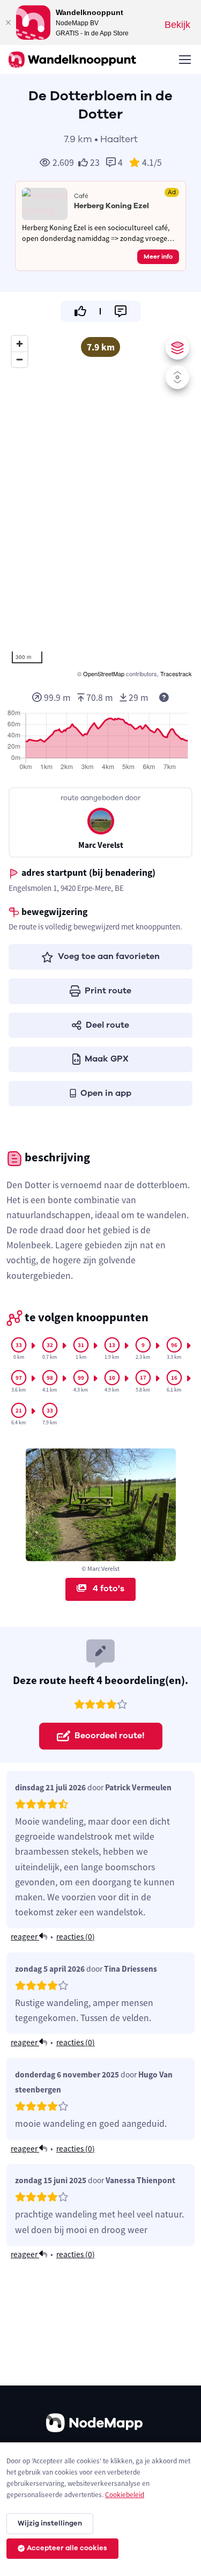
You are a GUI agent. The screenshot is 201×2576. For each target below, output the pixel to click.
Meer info (158, 257)
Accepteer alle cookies (67, 2548)
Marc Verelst (101, 845)
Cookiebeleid (125, 2495)
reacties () (76, 1937)
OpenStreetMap (104, 674)
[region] (100, 505)
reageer (25, 1937)
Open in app (106, 1093)
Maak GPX (107, 1059)
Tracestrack (176, 674)
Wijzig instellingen (50, 2523)
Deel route (107, 1025)
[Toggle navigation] (184, 60)
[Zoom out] (20, 359)
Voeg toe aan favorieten (109, 956)
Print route (108, 991)
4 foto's (107, 1589)
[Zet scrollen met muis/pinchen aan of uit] (177, 377)
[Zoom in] (20, 344)
